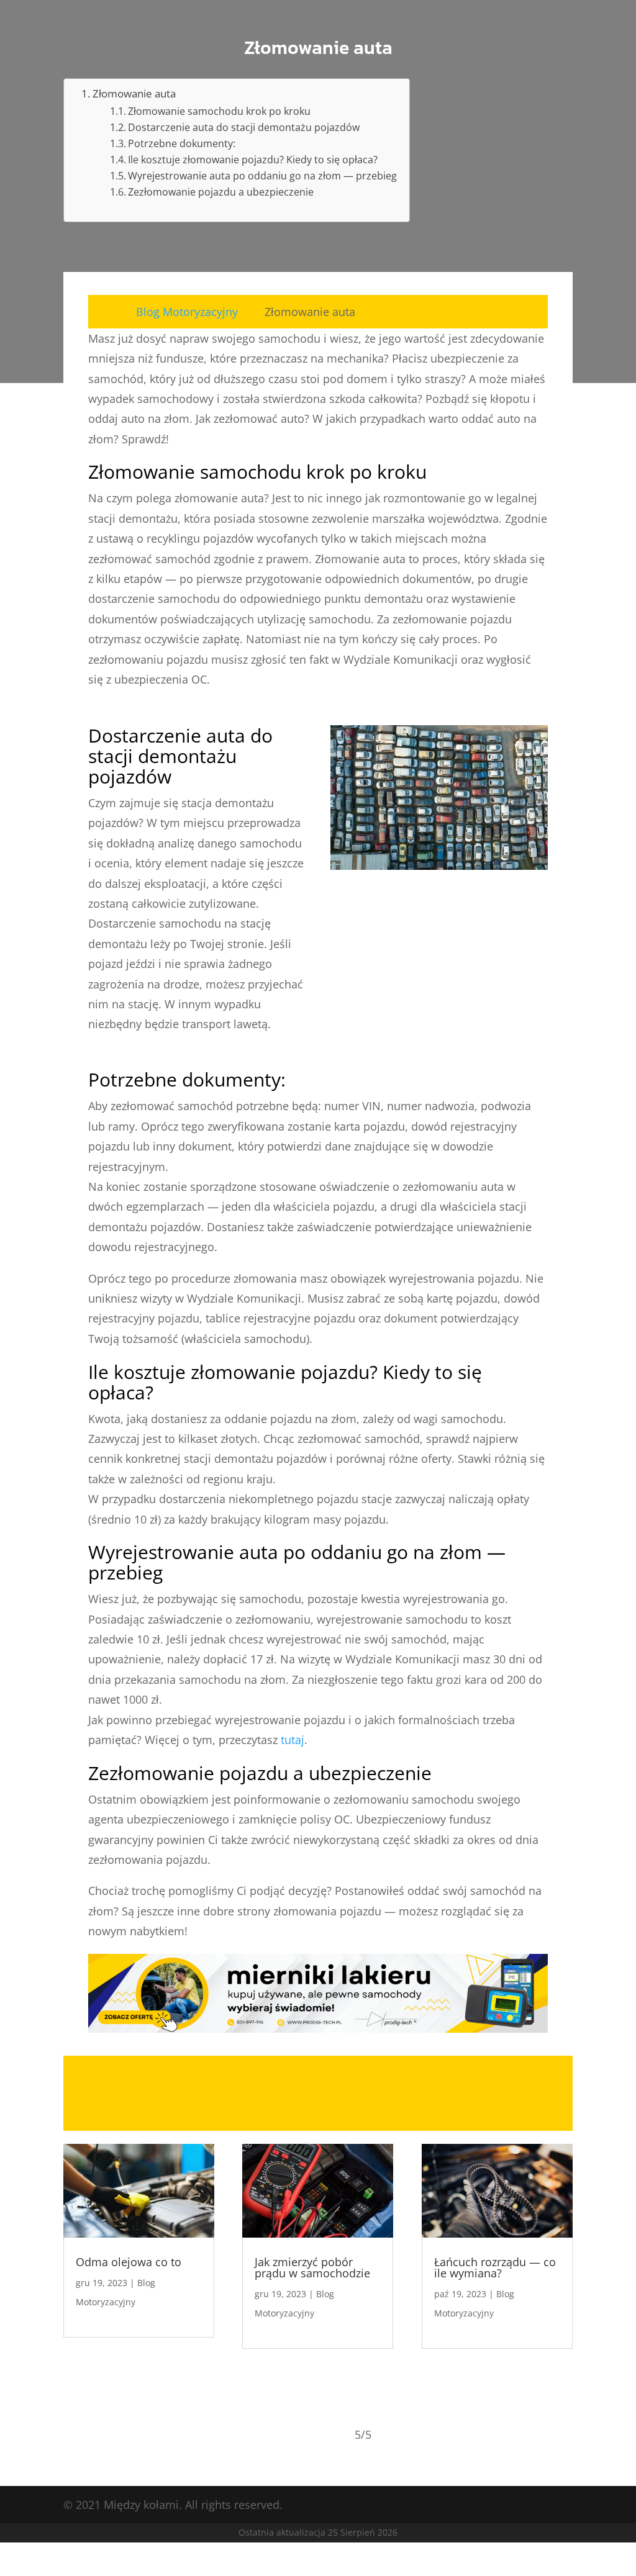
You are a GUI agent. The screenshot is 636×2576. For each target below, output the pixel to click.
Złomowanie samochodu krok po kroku (219, 111)
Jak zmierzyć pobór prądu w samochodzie (312, 2267)
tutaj (293, 1740)
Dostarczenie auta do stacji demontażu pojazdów (244, 127)
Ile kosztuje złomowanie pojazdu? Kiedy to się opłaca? (253, 160)
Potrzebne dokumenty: (182, 143)
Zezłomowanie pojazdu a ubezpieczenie (221, 192)
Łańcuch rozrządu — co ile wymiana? (495, 2267)
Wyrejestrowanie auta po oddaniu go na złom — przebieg (262, 176)
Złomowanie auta (134, 93)
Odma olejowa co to (129, 2262)
